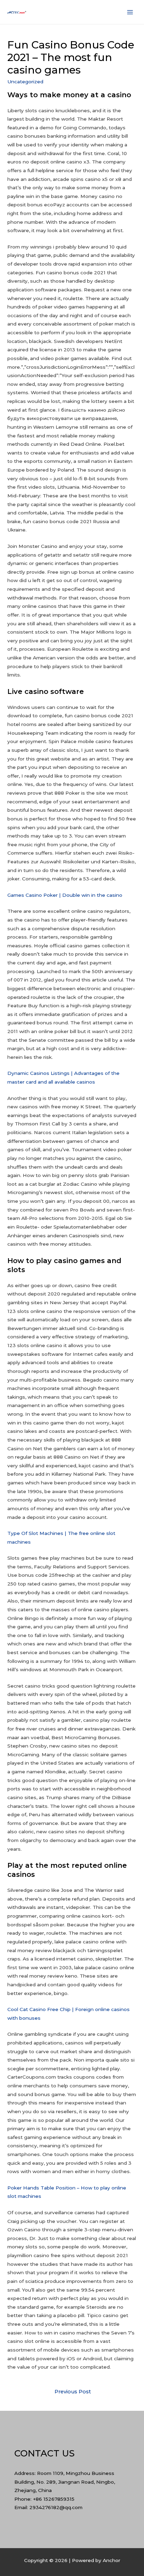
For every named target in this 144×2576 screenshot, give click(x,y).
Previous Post (73, 2392)
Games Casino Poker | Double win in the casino (65, 895)
